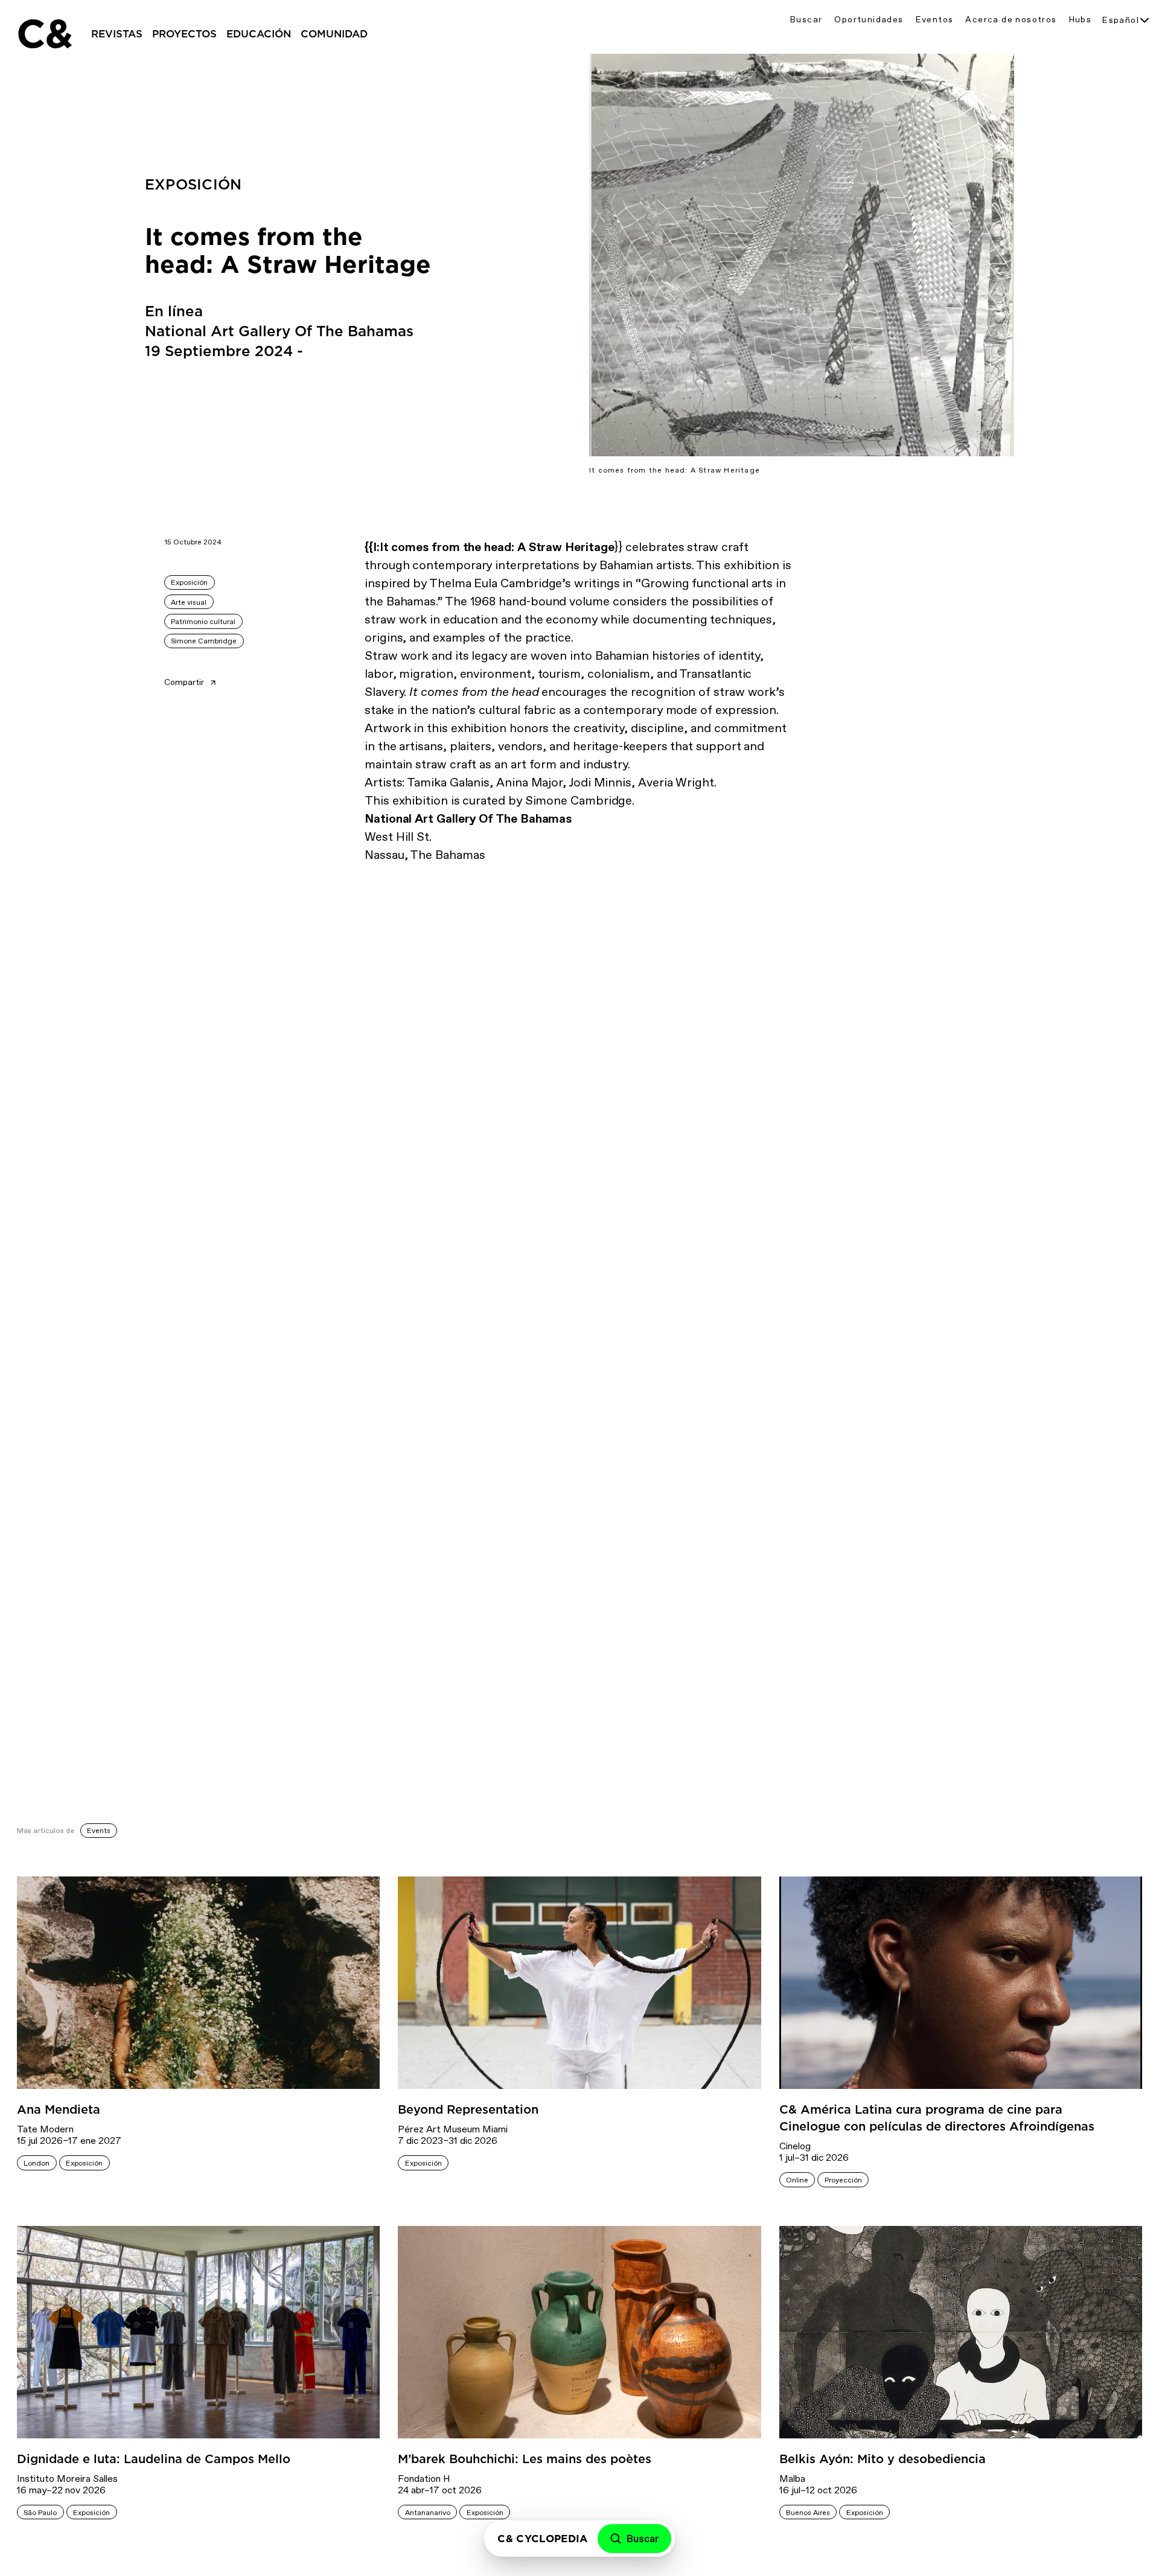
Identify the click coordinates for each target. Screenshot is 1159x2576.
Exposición (189, 582)
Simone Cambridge (204, 641)
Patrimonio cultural (203, 622)
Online (797, 2180)
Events (99, 1831)
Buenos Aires (808, 2513)
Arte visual (189, 602)
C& (44, 34)
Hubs (1081, 20)
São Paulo (40, 2513)
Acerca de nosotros (1011, 20)
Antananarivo (428, 2513)
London (37, 2163)
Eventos (935, 20)
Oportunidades (869, 20)
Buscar (806, 20)
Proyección (843, 2180)
